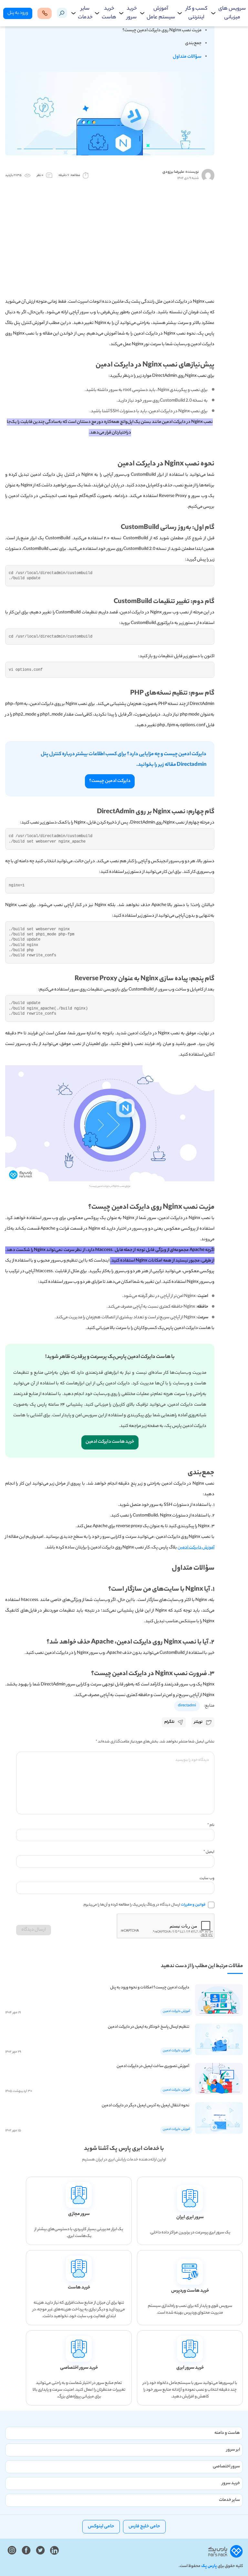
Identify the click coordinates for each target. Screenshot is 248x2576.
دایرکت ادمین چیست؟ (110, 781)
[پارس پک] (226, 2552)
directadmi (187, 1706)
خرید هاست (109, 13)
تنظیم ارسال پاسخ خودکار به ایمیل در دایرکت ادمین (149, 2027)
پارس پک (209, 2566)
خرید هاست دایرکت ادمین (110, 1442)
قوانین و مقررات (193, 1905)
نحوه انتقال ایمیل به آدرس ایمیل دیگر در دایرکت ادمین (145, 2106)
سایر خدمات (85, 13)
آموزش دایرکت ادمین (196, 1548)
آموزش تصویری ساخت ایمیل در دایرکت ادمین (153, 2066)
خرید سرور (132, 13)
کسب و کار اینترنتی (196, 13)
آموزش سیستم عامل (161, 13)
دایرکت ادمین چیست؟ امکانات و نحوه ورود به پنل (150, 1988)
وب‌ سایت (207, 1878)
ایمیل (209, 1852)
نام (211, 1825)
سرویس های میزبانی (232, 13)
